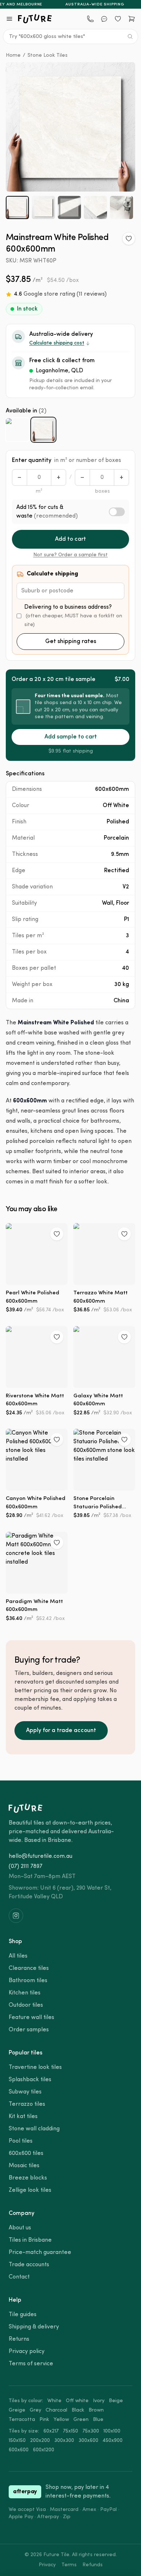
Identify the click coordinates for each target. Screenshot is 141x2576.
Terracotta (22, 2420)
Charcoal (56, 2410)
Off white (77, 2401)
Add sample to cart (71, 737)
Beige (116, 2401)
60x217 (51, 2431)
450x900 (113, 2441)
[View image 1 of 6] (17, 207)
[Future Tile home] (35, 19)
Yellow (61, 2420)
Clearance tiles (29, 1968)
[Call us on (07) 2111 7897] (90, 19)
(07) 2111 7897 (25, 1866)
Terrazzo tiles (27, 2104)
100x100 (112, 2431)
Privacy (47, 2565)
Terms (69, 2565)
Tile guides (23, 2315)
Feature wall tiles (31, 2018)
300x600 (88, 2441)
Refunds (93, 2565)
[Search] (130, 37)
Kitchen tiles (25, 1993)
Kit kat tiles (23, 2117)
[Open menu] (9, 19)
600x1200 (44, 2450)
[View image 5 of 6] (121, 207)
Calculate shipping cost (57, 343)
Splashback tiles (30, 2080)
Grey (35, 2410)
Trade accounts (29, 2265)
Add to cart (70, 539)
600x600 (19, 2450)
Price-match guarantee (40, 2253)
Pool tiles (21, 2141)
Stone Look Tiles (48, 55)
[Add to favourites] (129, 239)
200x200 (40, 2441)
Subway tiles (25, 2092)
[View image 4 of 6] (95, 207)
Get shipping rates (71, 642)
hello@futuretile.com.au (40, 1856)
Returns (19, 2339)
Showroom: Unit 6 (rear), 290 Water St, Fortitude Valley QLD (60, 1893)
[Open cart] (132, 19)
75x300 (91, 2431)
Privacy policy (27, 2352)
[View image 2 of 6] (43, 207)
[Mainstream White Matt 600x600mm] (17, 430)
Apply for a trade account (61, 1731)
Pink (44, 2420)
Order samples (29, 2030)
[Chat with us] (104, 19)
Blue (98, 2420)
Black (78, 2410)
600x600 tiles (26, 2153)
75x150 (70, 2431)
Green (81, 2420)
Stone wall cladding (34, 2129)
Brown (96, 2410)
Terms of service (31, 2364)
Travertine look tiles (35, 2067)
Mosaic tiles (24, 2166)
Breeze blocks (28, 2178)
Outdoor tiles (26, 2005)
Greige (17, 2410)
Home (13, 55)
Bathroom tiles (28, 1981)
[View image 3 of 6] (69, 207)
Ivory (99, 2401)
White (54, 2401)
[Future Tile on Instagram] (16, 1916)
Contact (19, 2277)
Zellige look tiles (30, 2190)
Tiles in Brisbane (30, 2240)
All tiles (18, 1956)
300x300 (64, 2441)
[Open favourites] (118, 19)
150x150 (17, 2441)
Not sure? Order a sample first (70, 555)
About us (20, 2228)
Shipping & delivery (34, 2327)
